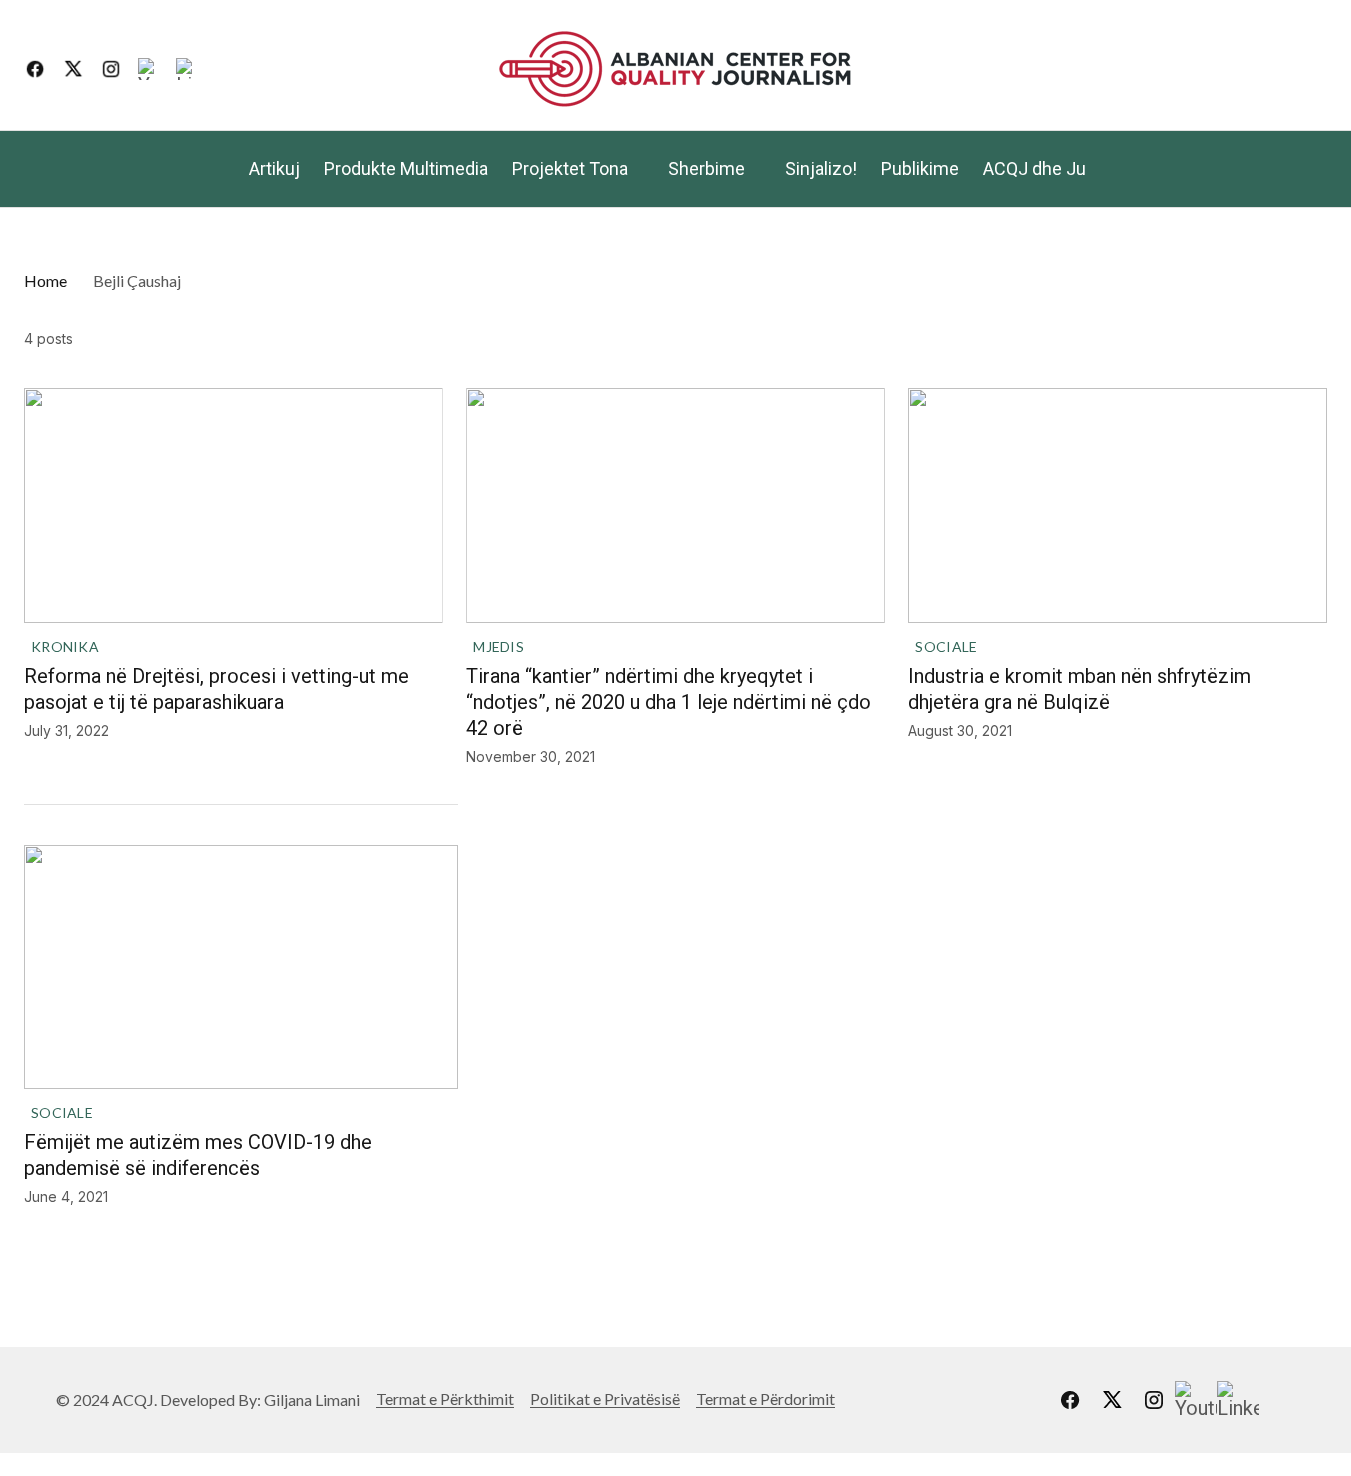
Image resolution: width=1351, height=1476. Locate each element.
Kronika (65, 646)
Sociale (946, 646)
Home (45, 280)
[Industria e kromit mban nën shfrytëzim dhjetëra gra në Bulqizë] (1117, 505)
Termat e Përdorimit (765, 1398)
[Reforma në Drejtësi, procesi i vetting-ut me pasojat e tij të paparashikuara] (233, 505)
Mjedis (498, 646)
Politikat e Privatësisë (605, 1398)
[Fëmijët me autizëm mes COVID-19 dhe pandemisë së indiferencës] (241, 967)
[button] (1311, 69)
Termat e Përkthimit (445, 1398)
